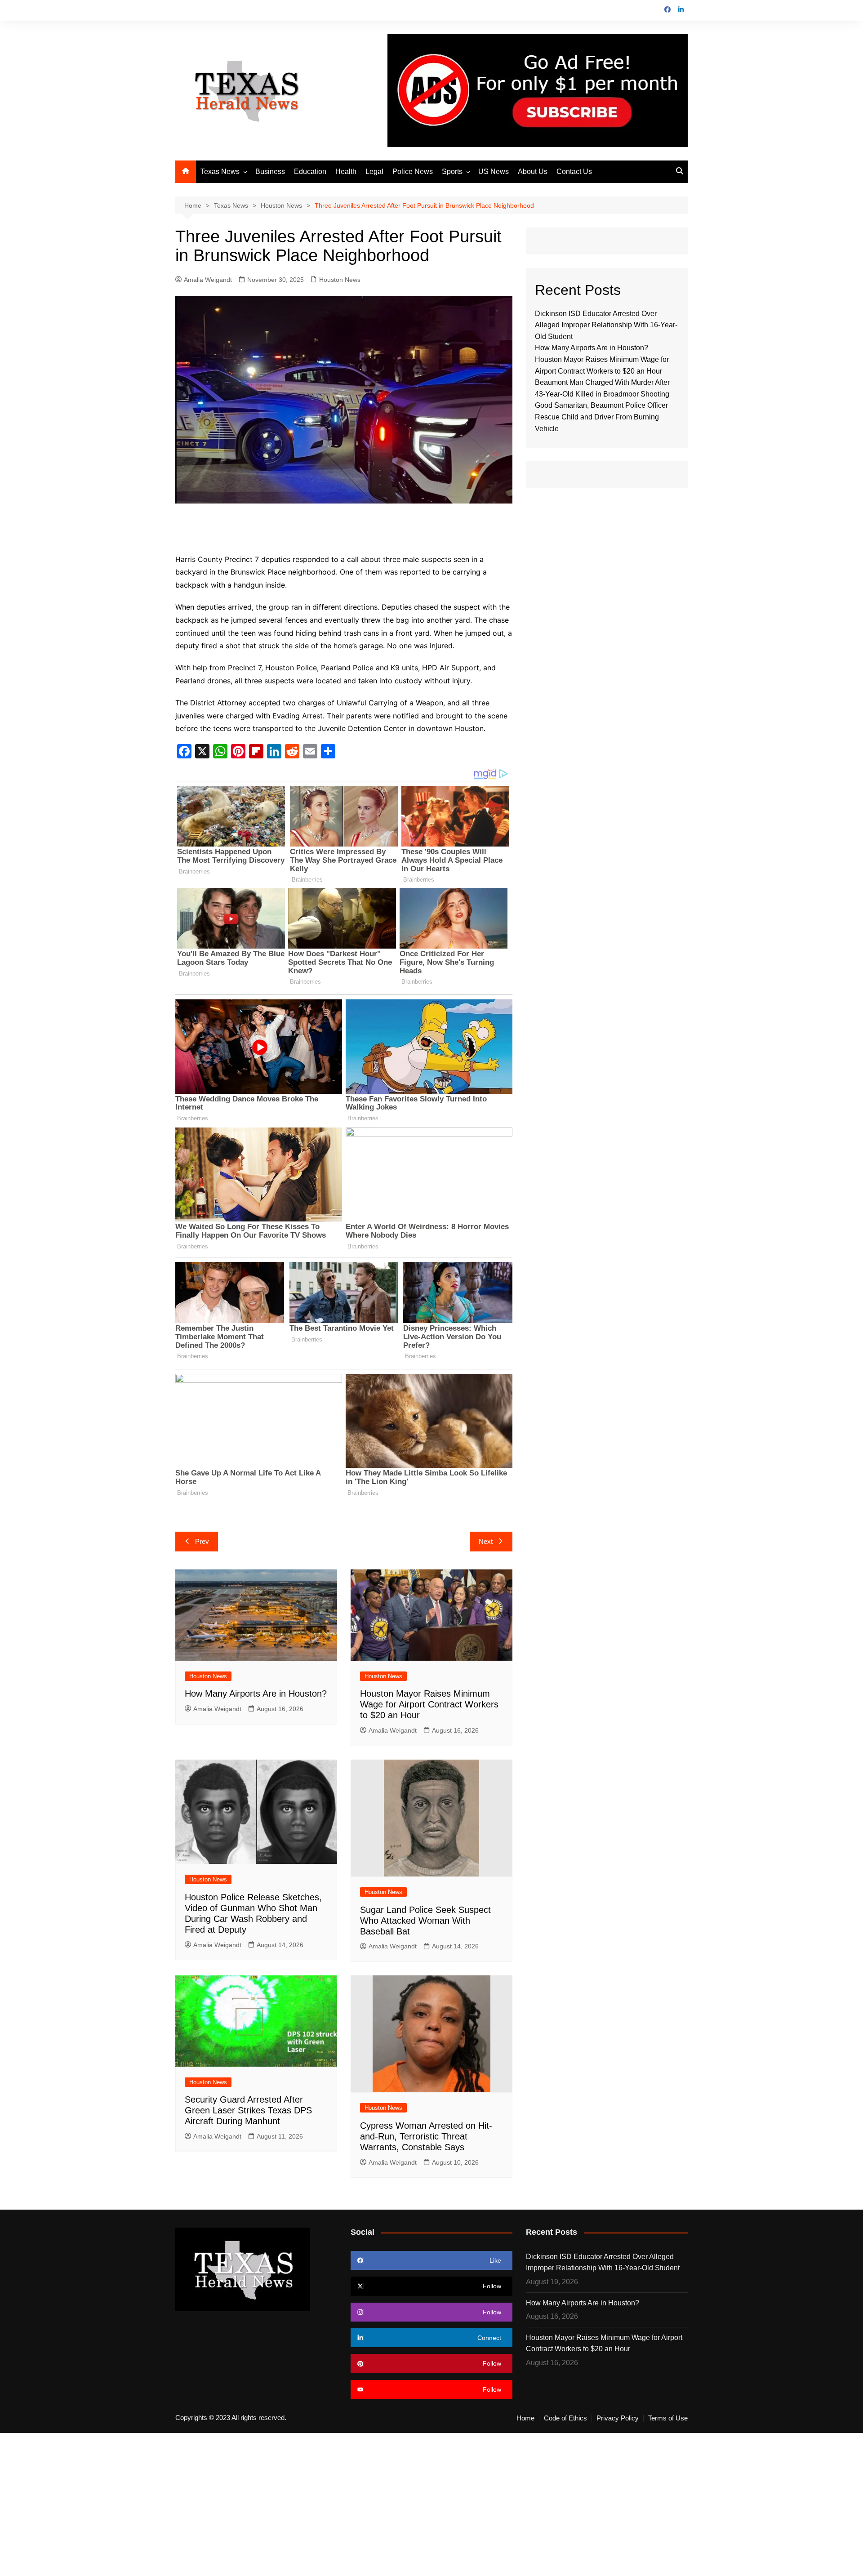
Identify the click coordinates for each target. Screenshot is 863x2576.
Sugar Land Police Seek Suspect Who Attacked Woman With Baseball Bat (425, 1921)
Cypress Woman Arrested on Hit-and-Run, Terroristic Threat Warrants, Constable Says (426, 2136)
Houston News (340, 280)
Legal (374, 172)
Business (270, 172)
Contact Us (574, 172)
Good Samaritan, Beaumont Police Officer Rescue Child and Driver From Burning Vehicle (601, 417)
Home (525, 2418)
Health (346, 172)
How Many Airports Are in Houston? (256, 1694)
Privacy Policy (618, 2418)
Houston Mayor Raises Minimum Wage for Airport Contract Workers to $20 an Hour (429, 1704)
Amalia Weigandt (208, 280)
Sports (452, 172)
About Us (533, 172)
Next (486, 1541)
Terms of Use (668, 2418)
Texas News (220, 172)
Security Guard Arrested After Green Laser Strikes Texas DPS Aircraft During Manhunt (248, 2110)
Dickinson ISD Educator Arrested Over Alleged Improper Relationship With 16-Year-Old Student (606, 325)
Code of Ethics (565, 2418)
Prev (202, 1541)
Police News (413, 172)
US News (494, 172)
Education (310, 172)
